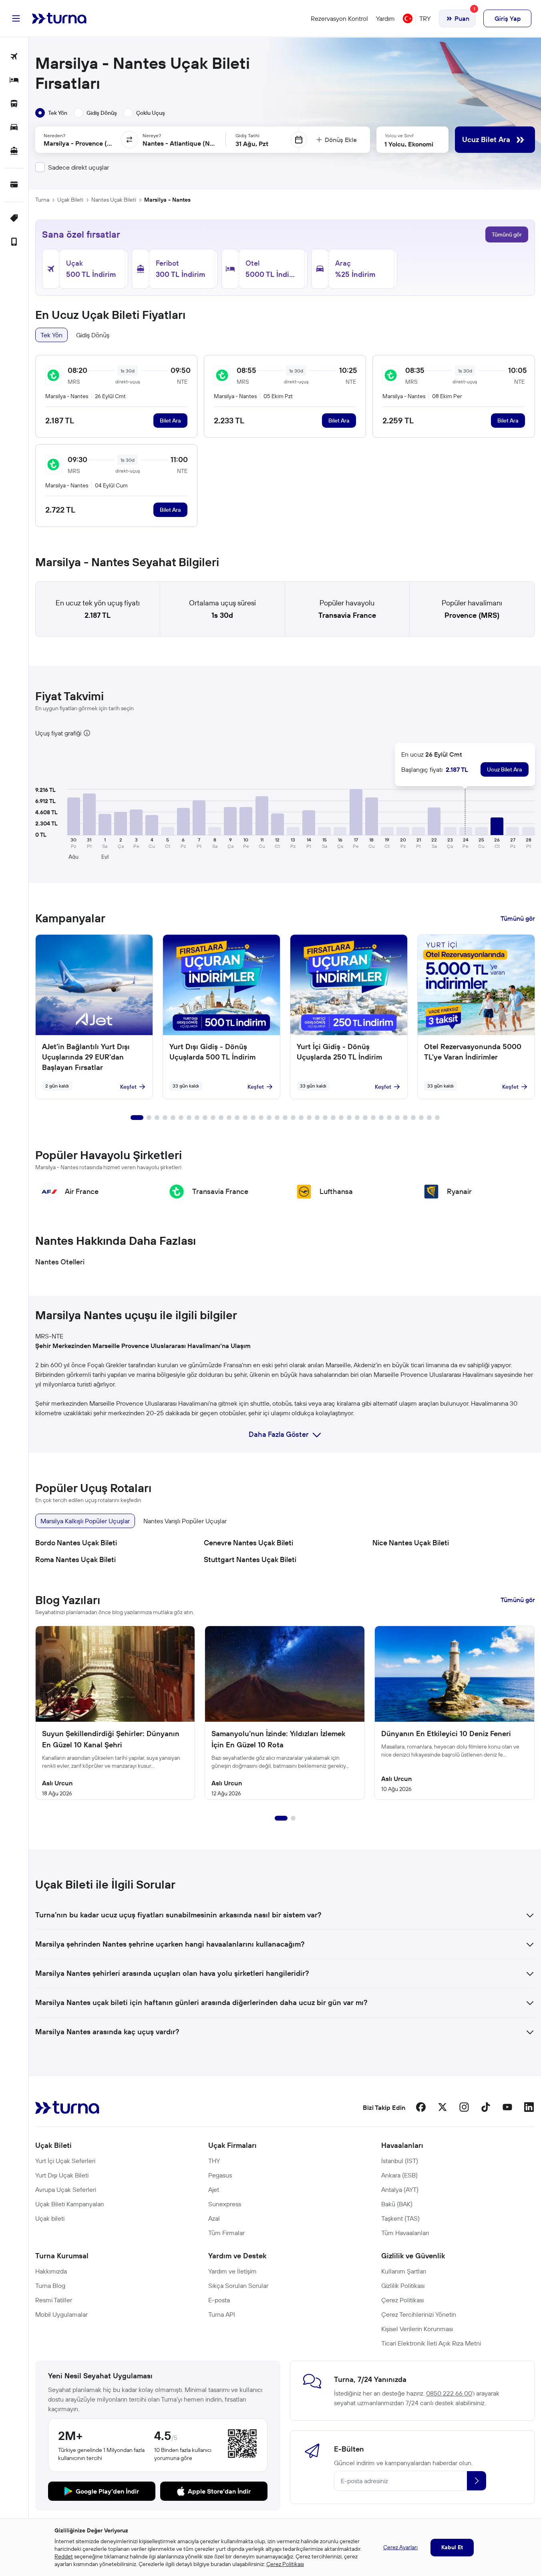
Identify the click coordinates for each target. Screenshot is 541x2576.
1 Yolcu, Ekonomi (409, 144)
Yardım (385, 18)
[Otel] (14, 81)
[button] (74, 816)
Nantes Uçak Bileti (114, 200)
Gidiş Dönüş (93, 335)
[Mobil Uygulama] (14, 242)
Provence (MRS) (472, 615)
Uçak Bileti (70, 200)
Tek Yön (51, 335)
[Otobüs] (14, 104)
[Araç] (14, 128)
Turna (42, 200)
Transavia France (347, 615)
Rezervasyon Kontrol (339, 18)
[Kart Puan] (14, 185)
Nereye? (152, 135)
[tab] (51, 113)
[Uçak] (14, 57)
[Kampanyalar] (14, 219)
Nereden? (54, 135)
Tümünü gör (507, 234)
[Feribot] (14, 151)
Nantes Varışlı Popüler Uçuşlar (185, 1521)
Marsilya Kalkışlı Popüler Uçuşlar (85, 1521)
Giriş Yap (508, 18)
